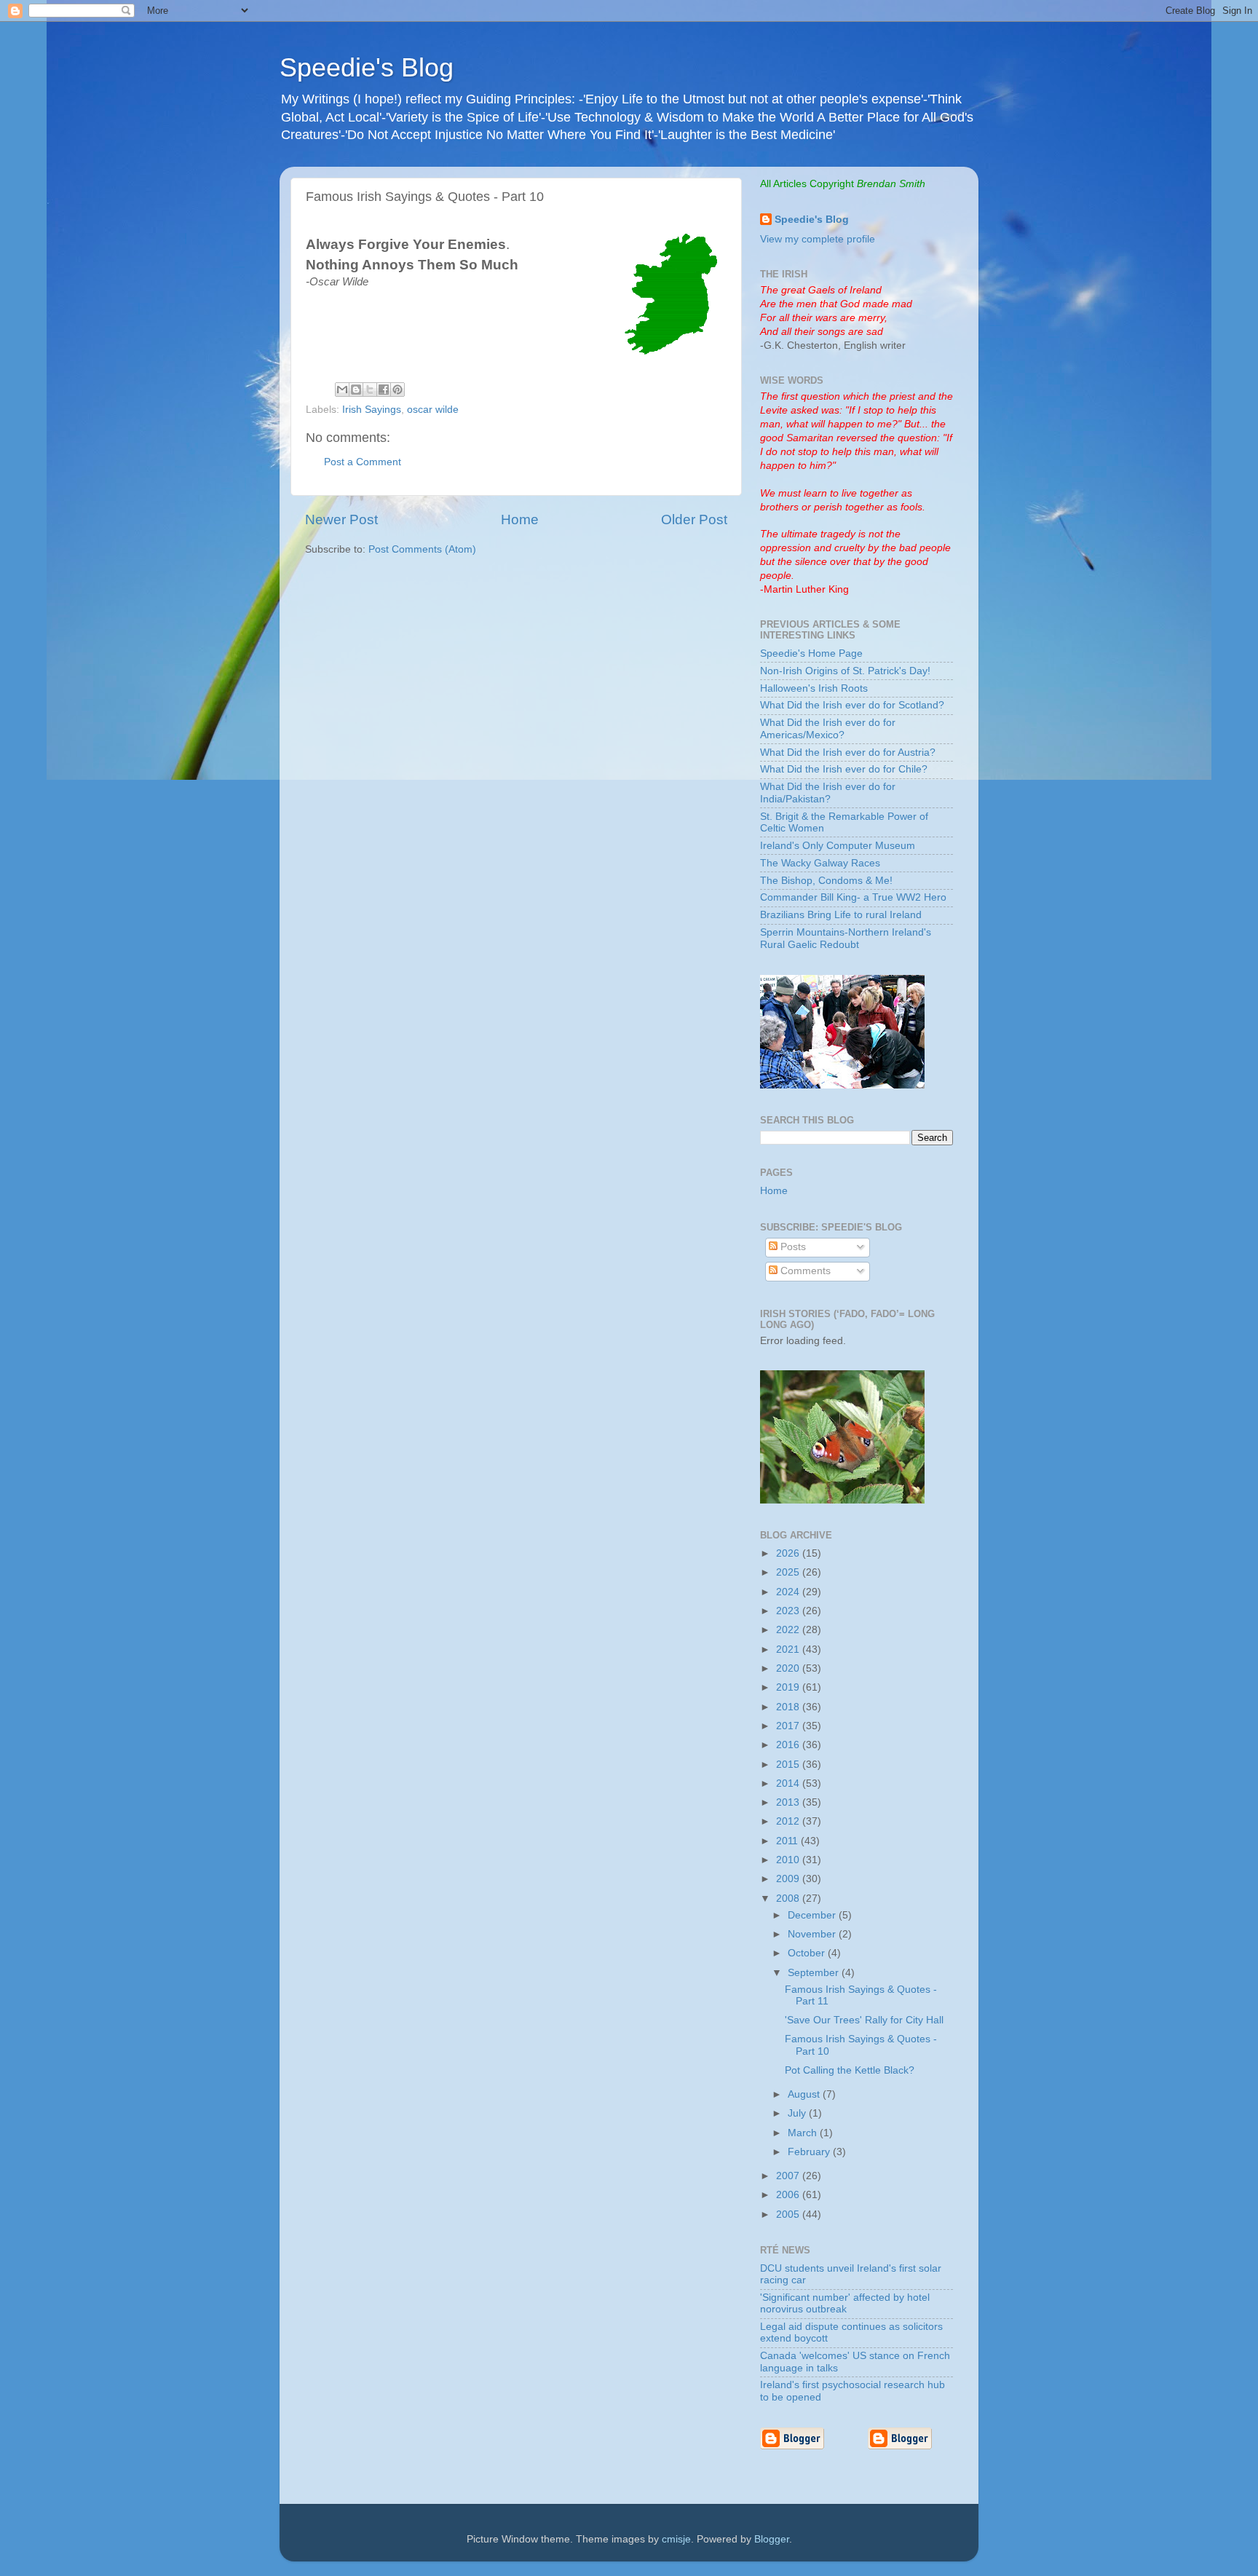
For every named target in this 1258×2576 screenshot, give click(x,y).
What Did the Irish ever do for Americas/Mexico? (828, 728)
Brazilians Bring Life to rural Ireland (841, 915)
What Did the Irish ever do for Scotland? (852, 705)
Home (520, 519)
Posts (792, 1247)
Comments (804, 1271)
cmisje (676, 2539)
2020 (789, 1668)
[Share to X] (370, 390)
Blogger (772, 2539)
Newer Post (341, 519)
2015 (789, 1765)
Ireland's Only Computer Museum (838, 846)
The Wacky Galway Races (820, 863)
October (808, 1953)
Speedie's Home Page (811, 653)
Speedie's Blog (367, 67)
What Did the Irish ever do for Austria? (848, 752)
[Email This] (342, 390)
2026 (789, 1553)
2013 (789, 1802)
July (798, 2113)
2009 (789, 1879)
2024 (789, 1592)
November (813, 1934)
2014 (789, 1783)
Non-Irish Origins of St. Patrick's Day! (845, 671)
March (804, 2133)
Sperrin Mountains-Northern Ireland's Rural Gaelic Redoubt (846, 938)
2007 (789, 2176)
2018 (789, 1707)
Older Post (694, 519)
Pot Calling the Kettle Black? (850, 2070)
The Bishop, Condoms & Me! (826, 881)
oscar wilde (433, 410)
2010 (789, 1860)
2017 (789, 1726)
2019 (789, 1687)
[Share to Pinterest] (397, 390)
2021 (789, 1649)
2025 (789, 1572)
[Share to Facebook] (384, 390)
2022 (789, 1630)
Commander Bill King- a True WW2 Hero (853, 897)
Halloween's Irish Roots (814, 688)
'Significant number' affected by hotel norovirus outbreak (845, 2303)
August (805, 2094)
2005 (789, 2215)
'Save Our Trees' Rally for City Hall (864, 2020)
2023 (789, 1611)
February (810, 2152)
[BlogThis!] (356, 390)
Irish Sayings (372, 410)
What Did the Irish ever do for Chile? (844, 769)
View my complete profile (818, 239)
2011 (788, 1841)
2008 (789, 1899)
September (815, 1973)
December (813, 1915)
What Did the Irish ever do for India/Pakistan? (828, 793)
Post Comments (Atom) (422, 549)
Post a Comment (363, 462)
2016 (789, 1745)
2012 (789, 1821)
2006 (789, 2195)
